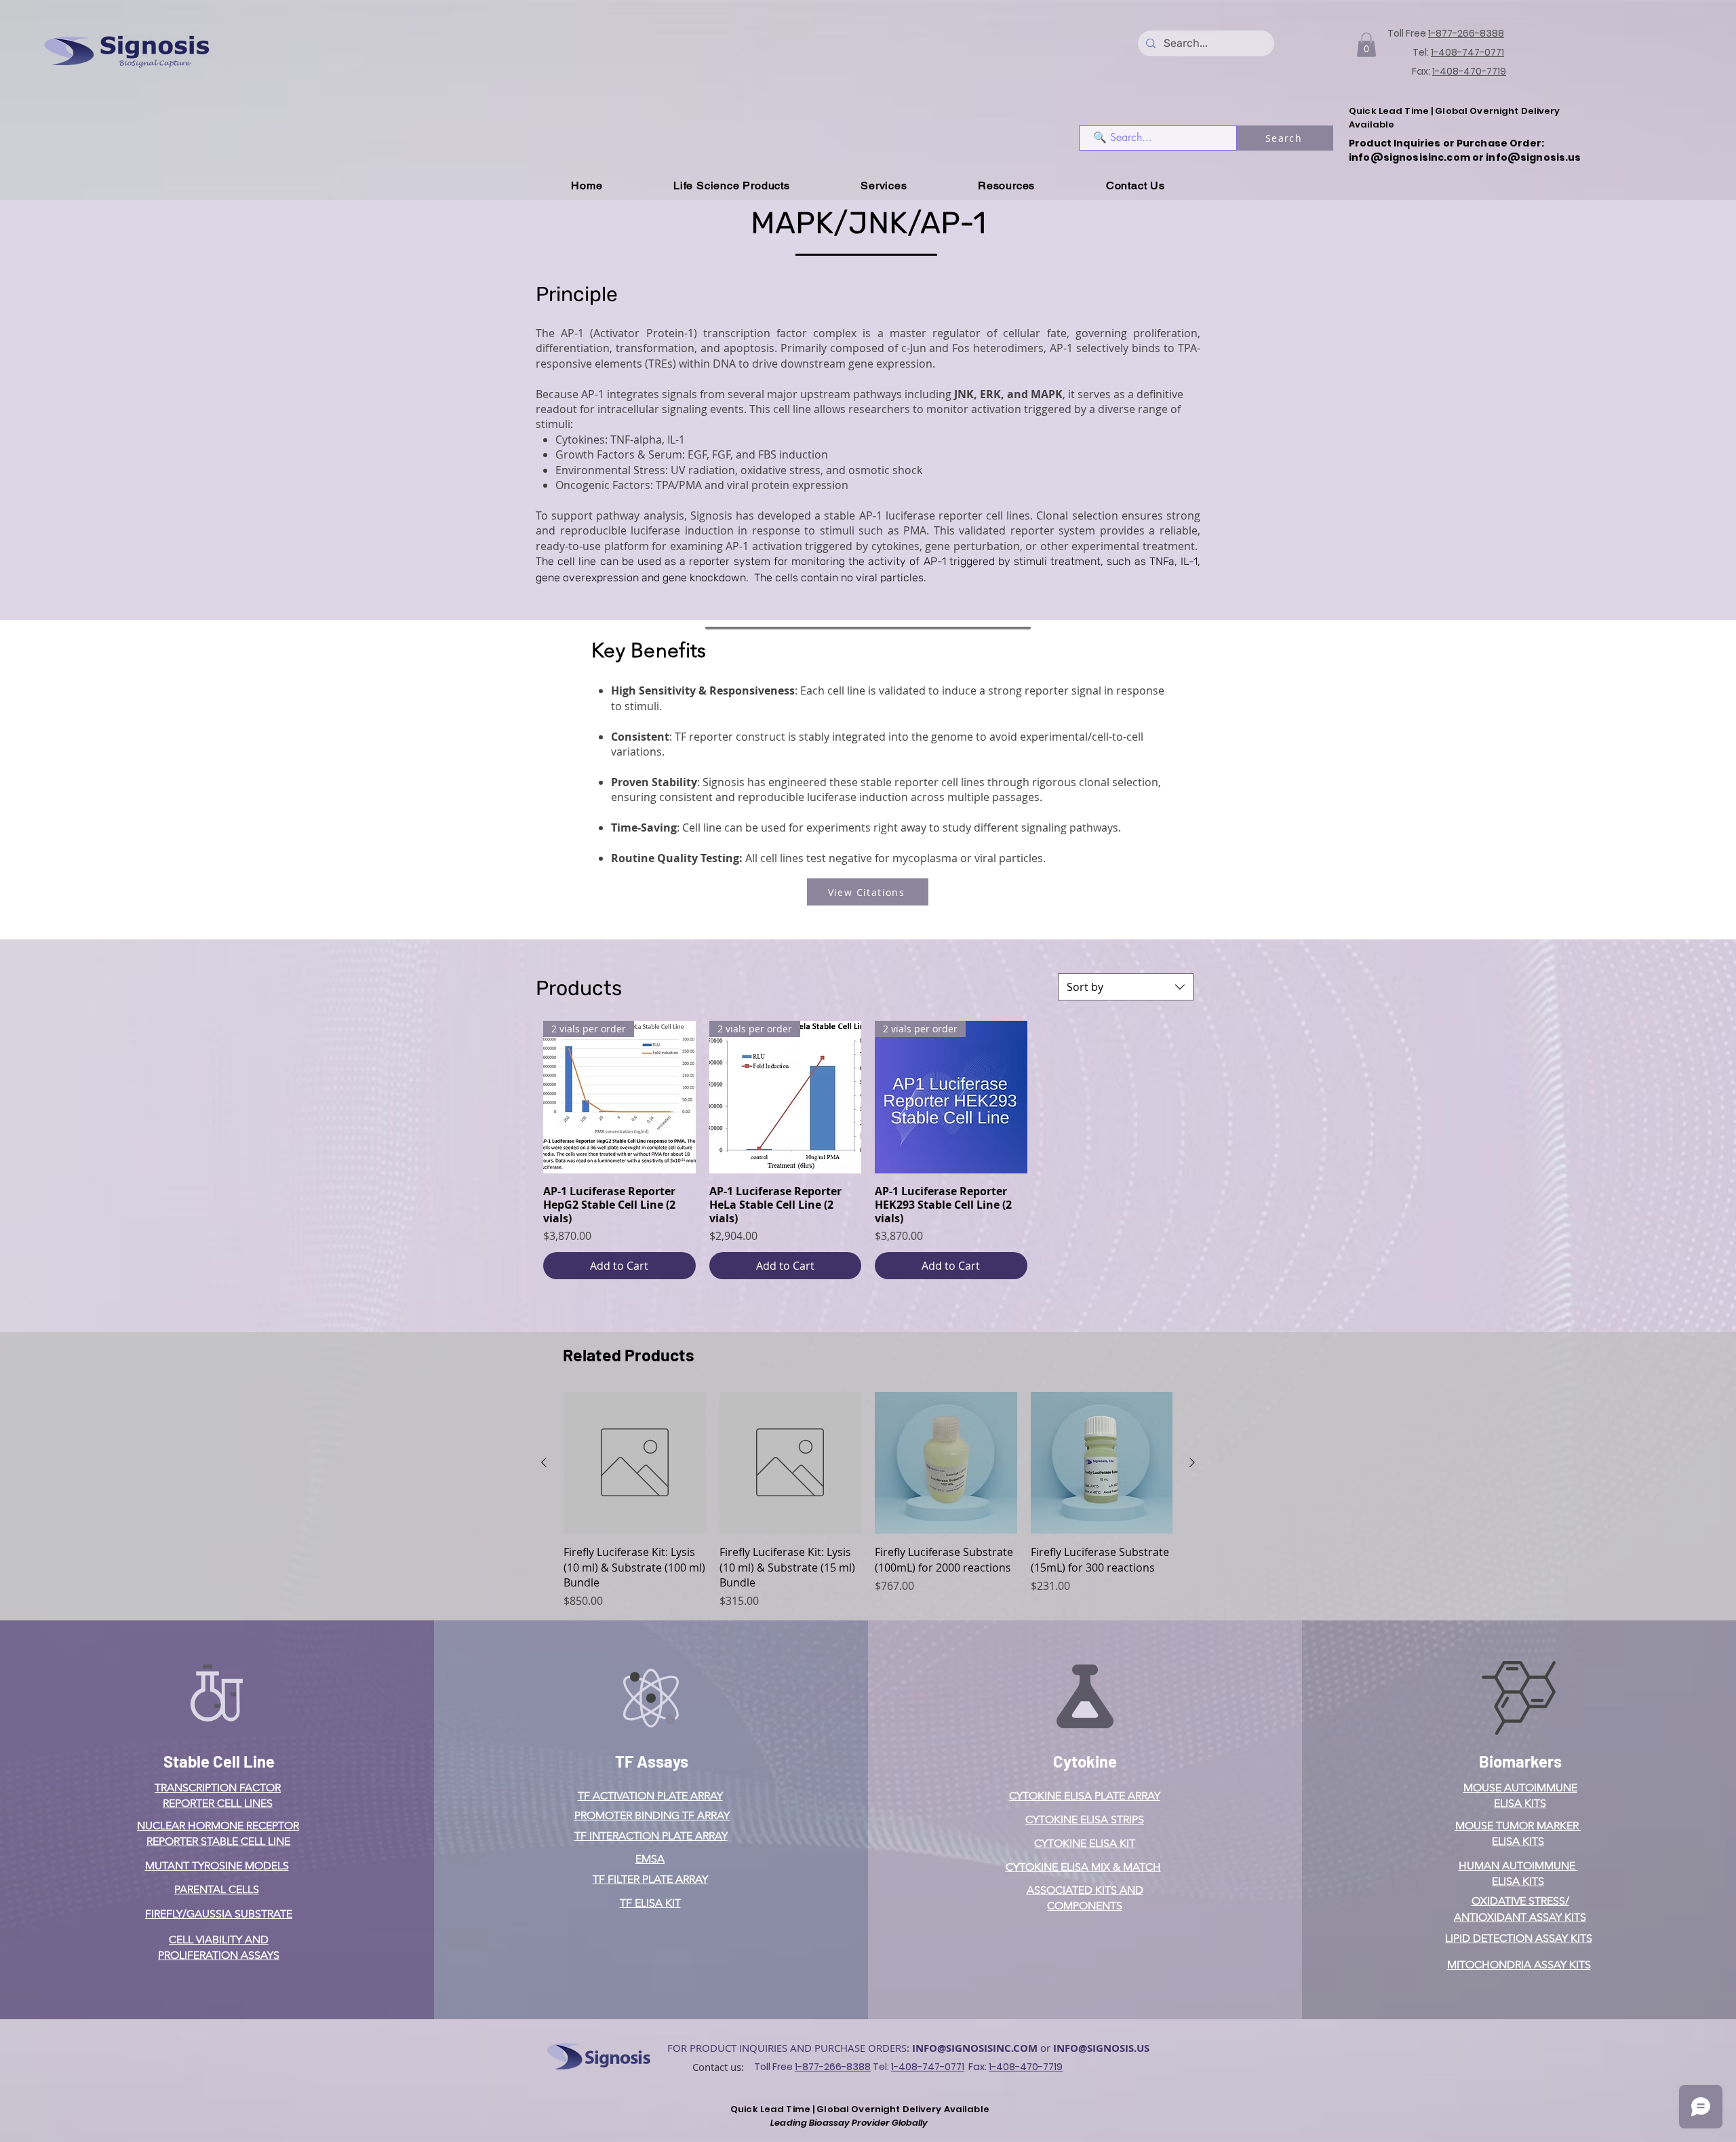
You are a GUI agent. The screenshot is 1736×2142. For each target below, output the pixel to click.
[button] (1366, 45)
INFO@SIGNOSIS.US (1101, 2048)
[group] (868, 1501)
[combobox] (1126, 987)
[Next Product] (1192, 1462)
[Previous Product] (544, 1462)
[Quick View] (635, 1463)
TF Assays (652, 1761)
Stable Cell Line (219, 1761)
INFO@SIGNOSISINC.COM (975, 2048)
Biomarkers (1520, 1761)
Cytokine (1085, 1761)
